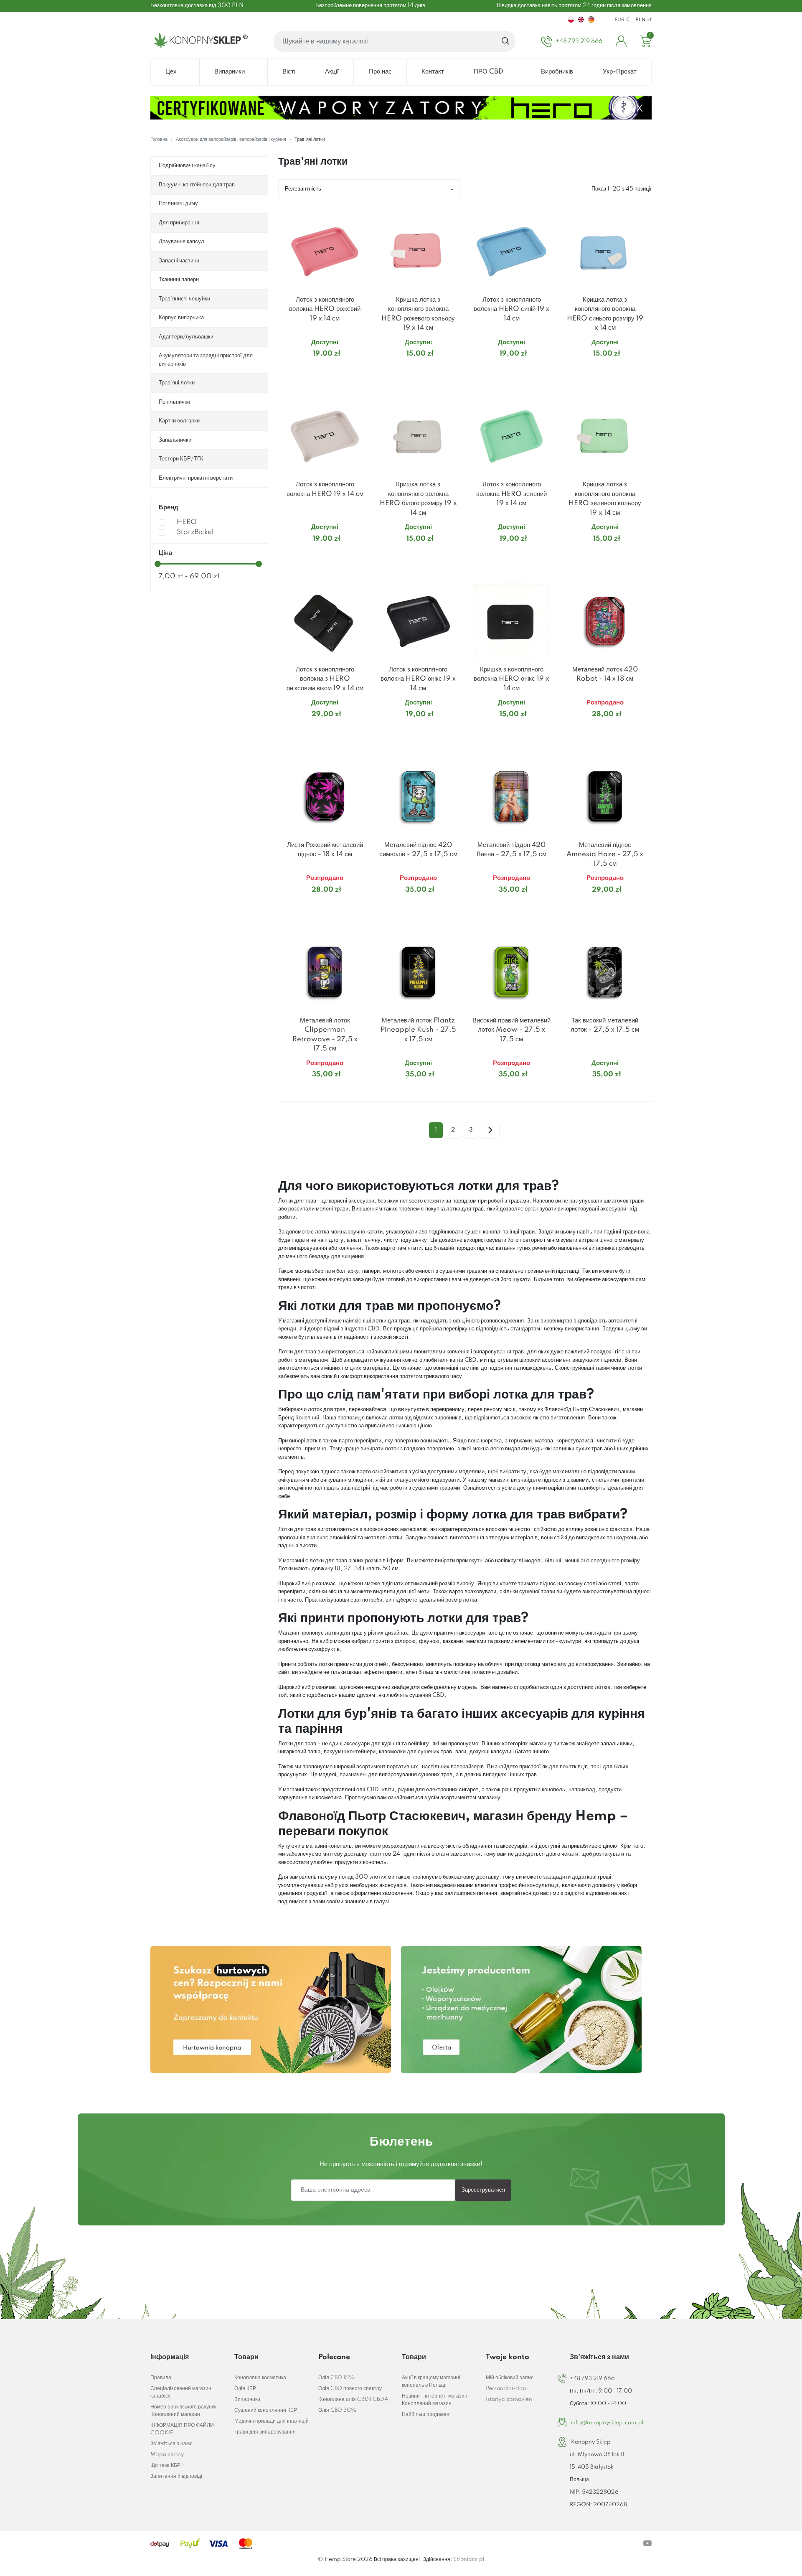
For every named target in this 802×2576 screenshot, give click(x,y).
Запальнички (175, 440)
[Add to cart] (361, 370)
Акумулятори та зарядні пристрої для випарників (206, 360)
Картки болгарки (179, 421)
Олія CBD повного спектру (350, 2389)
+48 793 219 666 (592, 2379)
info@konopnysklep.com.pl (607, 2423)
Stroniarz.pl (469, 2559)
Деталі (315, 370)
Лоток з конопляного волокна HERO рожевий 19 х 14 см (325, 309)
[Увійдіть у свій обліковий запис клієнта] (621, 41)
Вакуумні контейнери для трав (197, 185)
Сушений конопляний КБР (266, 2410)
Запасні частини (179, 261)
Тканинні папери (179, 280)
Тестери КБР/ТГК (181, 459)
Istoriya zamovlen (509, 2399)
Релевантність (303, 189)
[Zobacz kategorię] (271, 2010)
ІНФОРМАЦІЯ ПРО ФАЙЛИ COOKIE (182, 2429)
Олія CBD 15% (336, 2378)
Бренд (169, 507)
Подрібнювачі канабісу (187, 165)
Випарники (247, 2399)
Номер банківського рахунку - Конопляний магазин (185, 2411)
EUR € (622, 20)
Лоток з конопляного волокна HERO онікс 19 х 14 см (418, 679)
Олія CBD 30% (337, 2410)
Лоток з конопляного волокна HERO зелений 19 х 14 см (511, 494)
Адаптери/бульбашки (186, 337)
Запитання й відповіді (176, 2476)
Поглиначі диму (178, 203)
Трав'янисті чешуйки (184, 299)
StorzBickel (195, 532)
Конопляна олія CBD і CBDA (353, 2399)
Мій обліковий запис (510, 2378)
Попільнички (174, 402)
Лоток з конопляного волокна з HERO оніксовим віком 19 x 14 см (325, 679)
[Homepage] (199, 41)
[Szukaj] (506, 41)
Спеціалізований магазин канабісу (181, 2392)
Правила (161, 2378)
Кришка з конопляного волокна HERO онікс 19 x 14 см (511, 679)
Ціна (165, 553)
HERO (187, 522)
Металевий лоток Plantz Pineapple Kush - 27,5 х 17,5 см (418, 1030)
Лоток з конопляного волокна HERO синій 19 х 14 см (511, 309)
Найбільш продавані (426, 2415)
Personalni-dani (507, 2389)
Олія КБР (245, 2389)
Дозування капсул (181, 242)
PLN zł (643, 20)
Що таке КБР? (167, 2465)
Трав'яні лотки (177, 383)
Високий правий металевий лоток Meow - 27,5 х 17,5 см (511, 1030)
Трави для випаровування (265, 2432)
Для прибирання (179, 223)
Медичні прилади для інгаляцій (272, 2421)
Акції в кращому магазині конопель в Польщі (431, 2381)
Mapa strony (167, 2455)
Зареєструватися (483, 2190)
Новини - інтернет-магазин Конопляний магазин (435, 2400)
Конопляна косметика (260, 2378)
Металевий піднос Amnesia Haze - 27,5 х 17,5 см (605, 854)
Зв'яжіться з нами (171, 2444)
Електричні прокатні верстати (196, 478)
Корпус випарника (181, 318)
